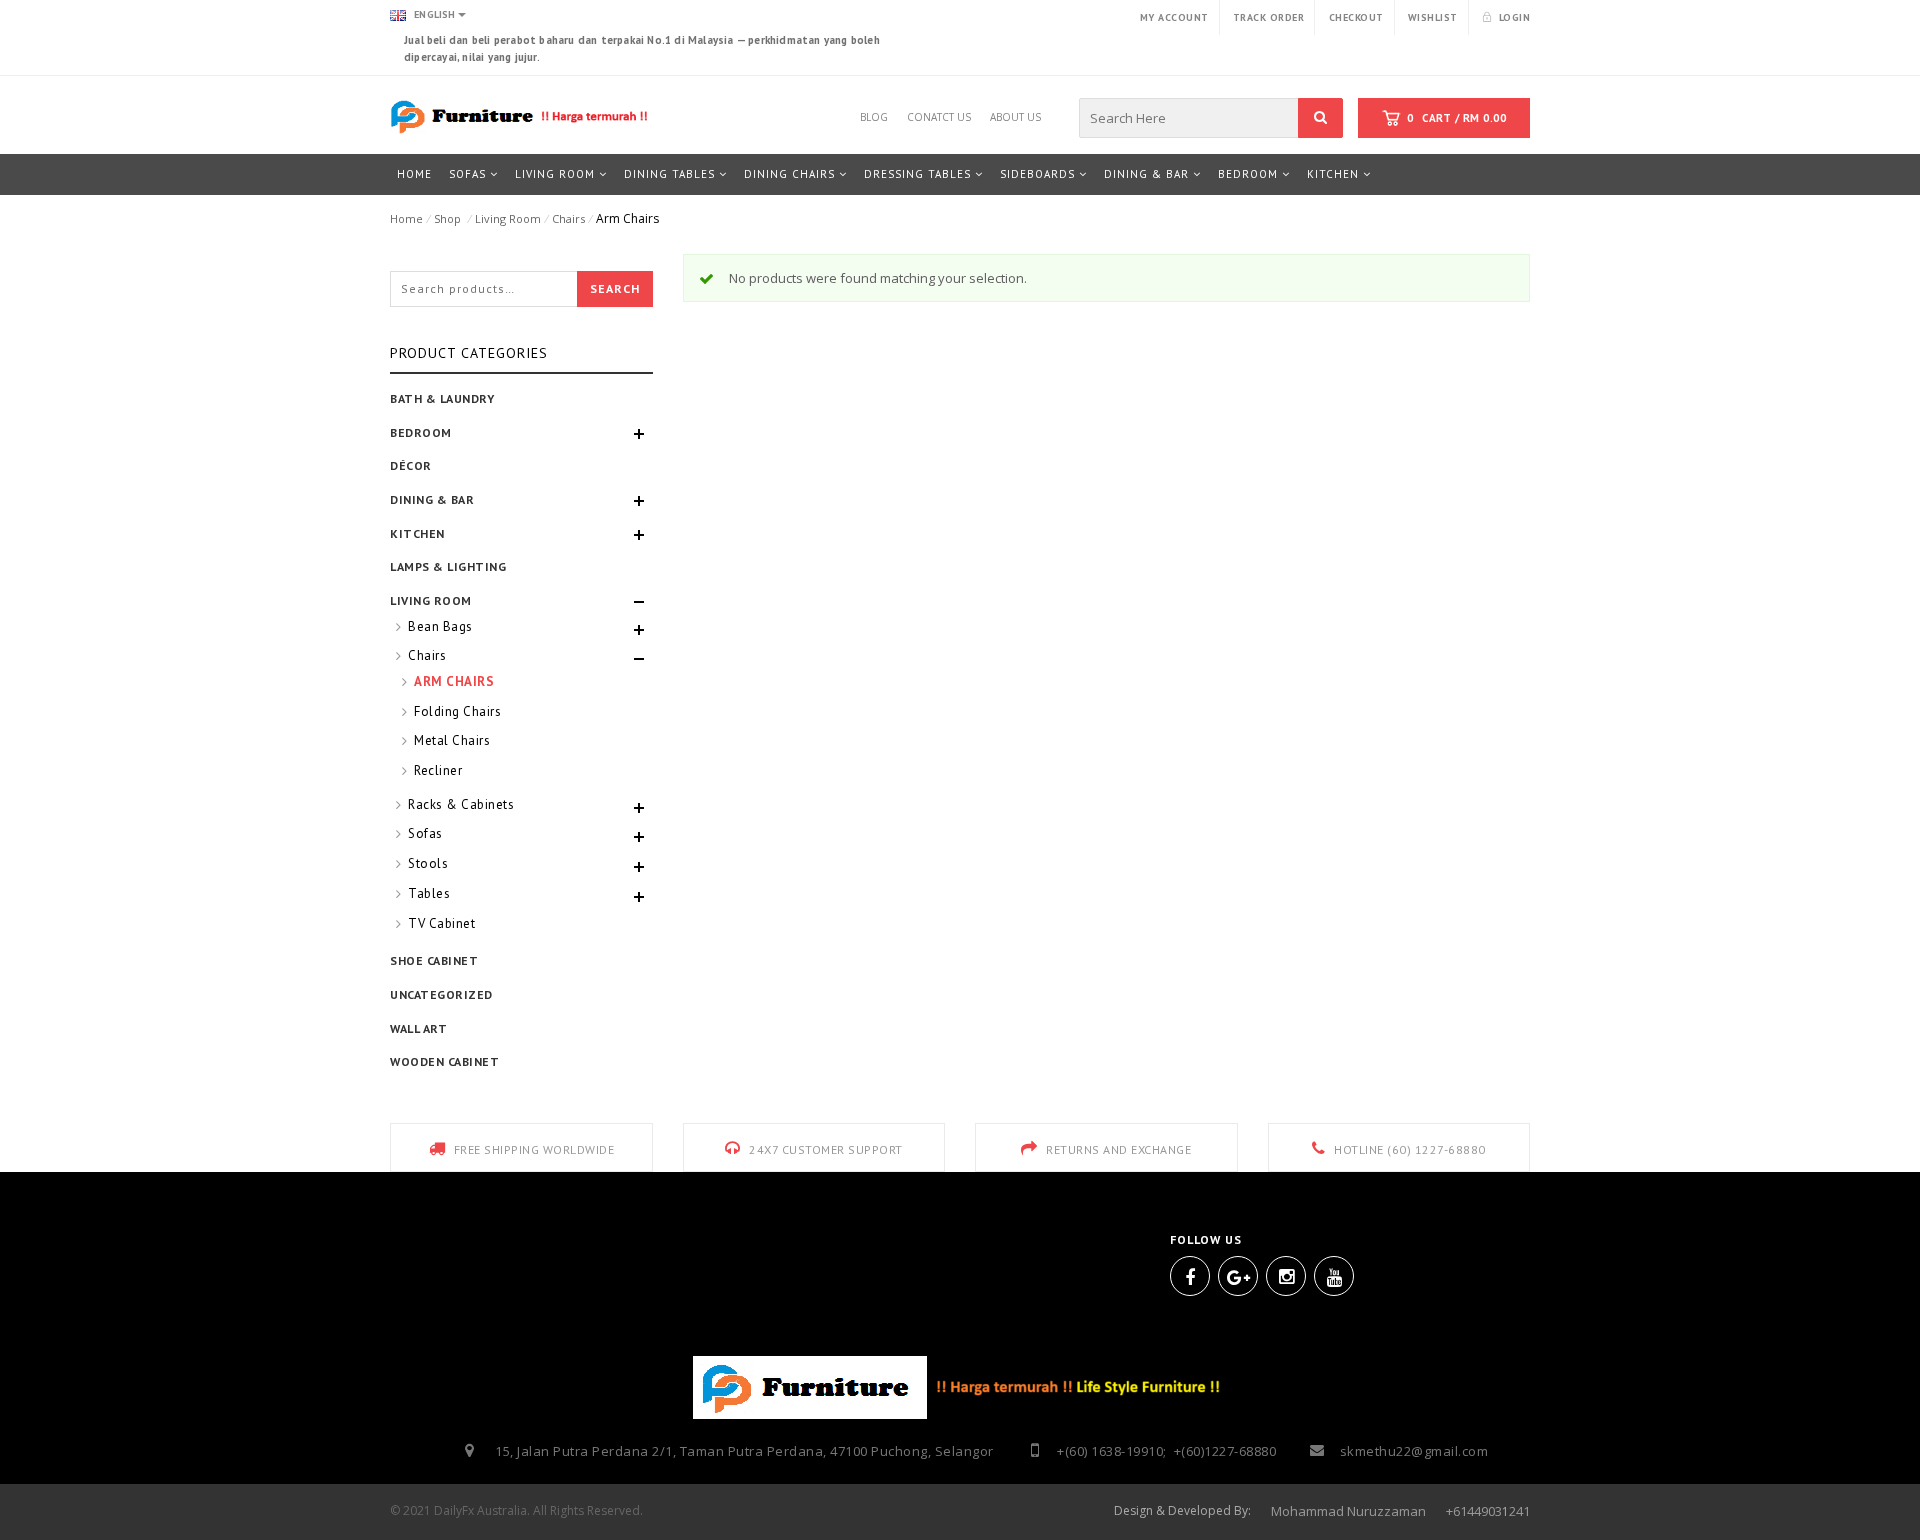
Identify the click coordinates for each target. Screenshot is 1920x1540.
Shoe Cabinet (434, 960)
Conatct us (939, 113)
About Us (1015, 113)
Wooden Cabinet (444, 1061)
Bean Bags (440, 626)
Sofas (425, 833)
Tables (429, 893)
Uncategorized (441, 994)
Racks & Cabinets (461, 804)
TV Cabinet (441, 923)
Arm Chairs (454, 681)
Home (406, 218)
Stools (428, 863)
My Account (1174, 17)
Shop (447, 218)
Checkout (1356, 17)
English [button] (433, 14)
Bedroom (421, 432)
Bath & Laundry (442, 398)
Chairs (568, 218)
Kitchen (417, 533)
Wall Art (418, 1028)
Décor (411, 465)
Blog (874, 113)
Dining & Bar (432, 499)
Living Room (508, 218)
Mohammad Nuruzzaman (1348, 1511)
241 (1519, 1511)
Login (1514, 17)
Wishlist (1433, 17)
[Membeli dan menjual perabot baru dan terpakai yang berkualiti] (521, 115)
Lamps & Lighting (448, 566)
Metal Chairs (452, 740)
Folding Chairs (457, 711)
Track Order (1269, 17)
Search (615, 288)
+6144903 (1474, 1511)
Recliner (438, 770)
